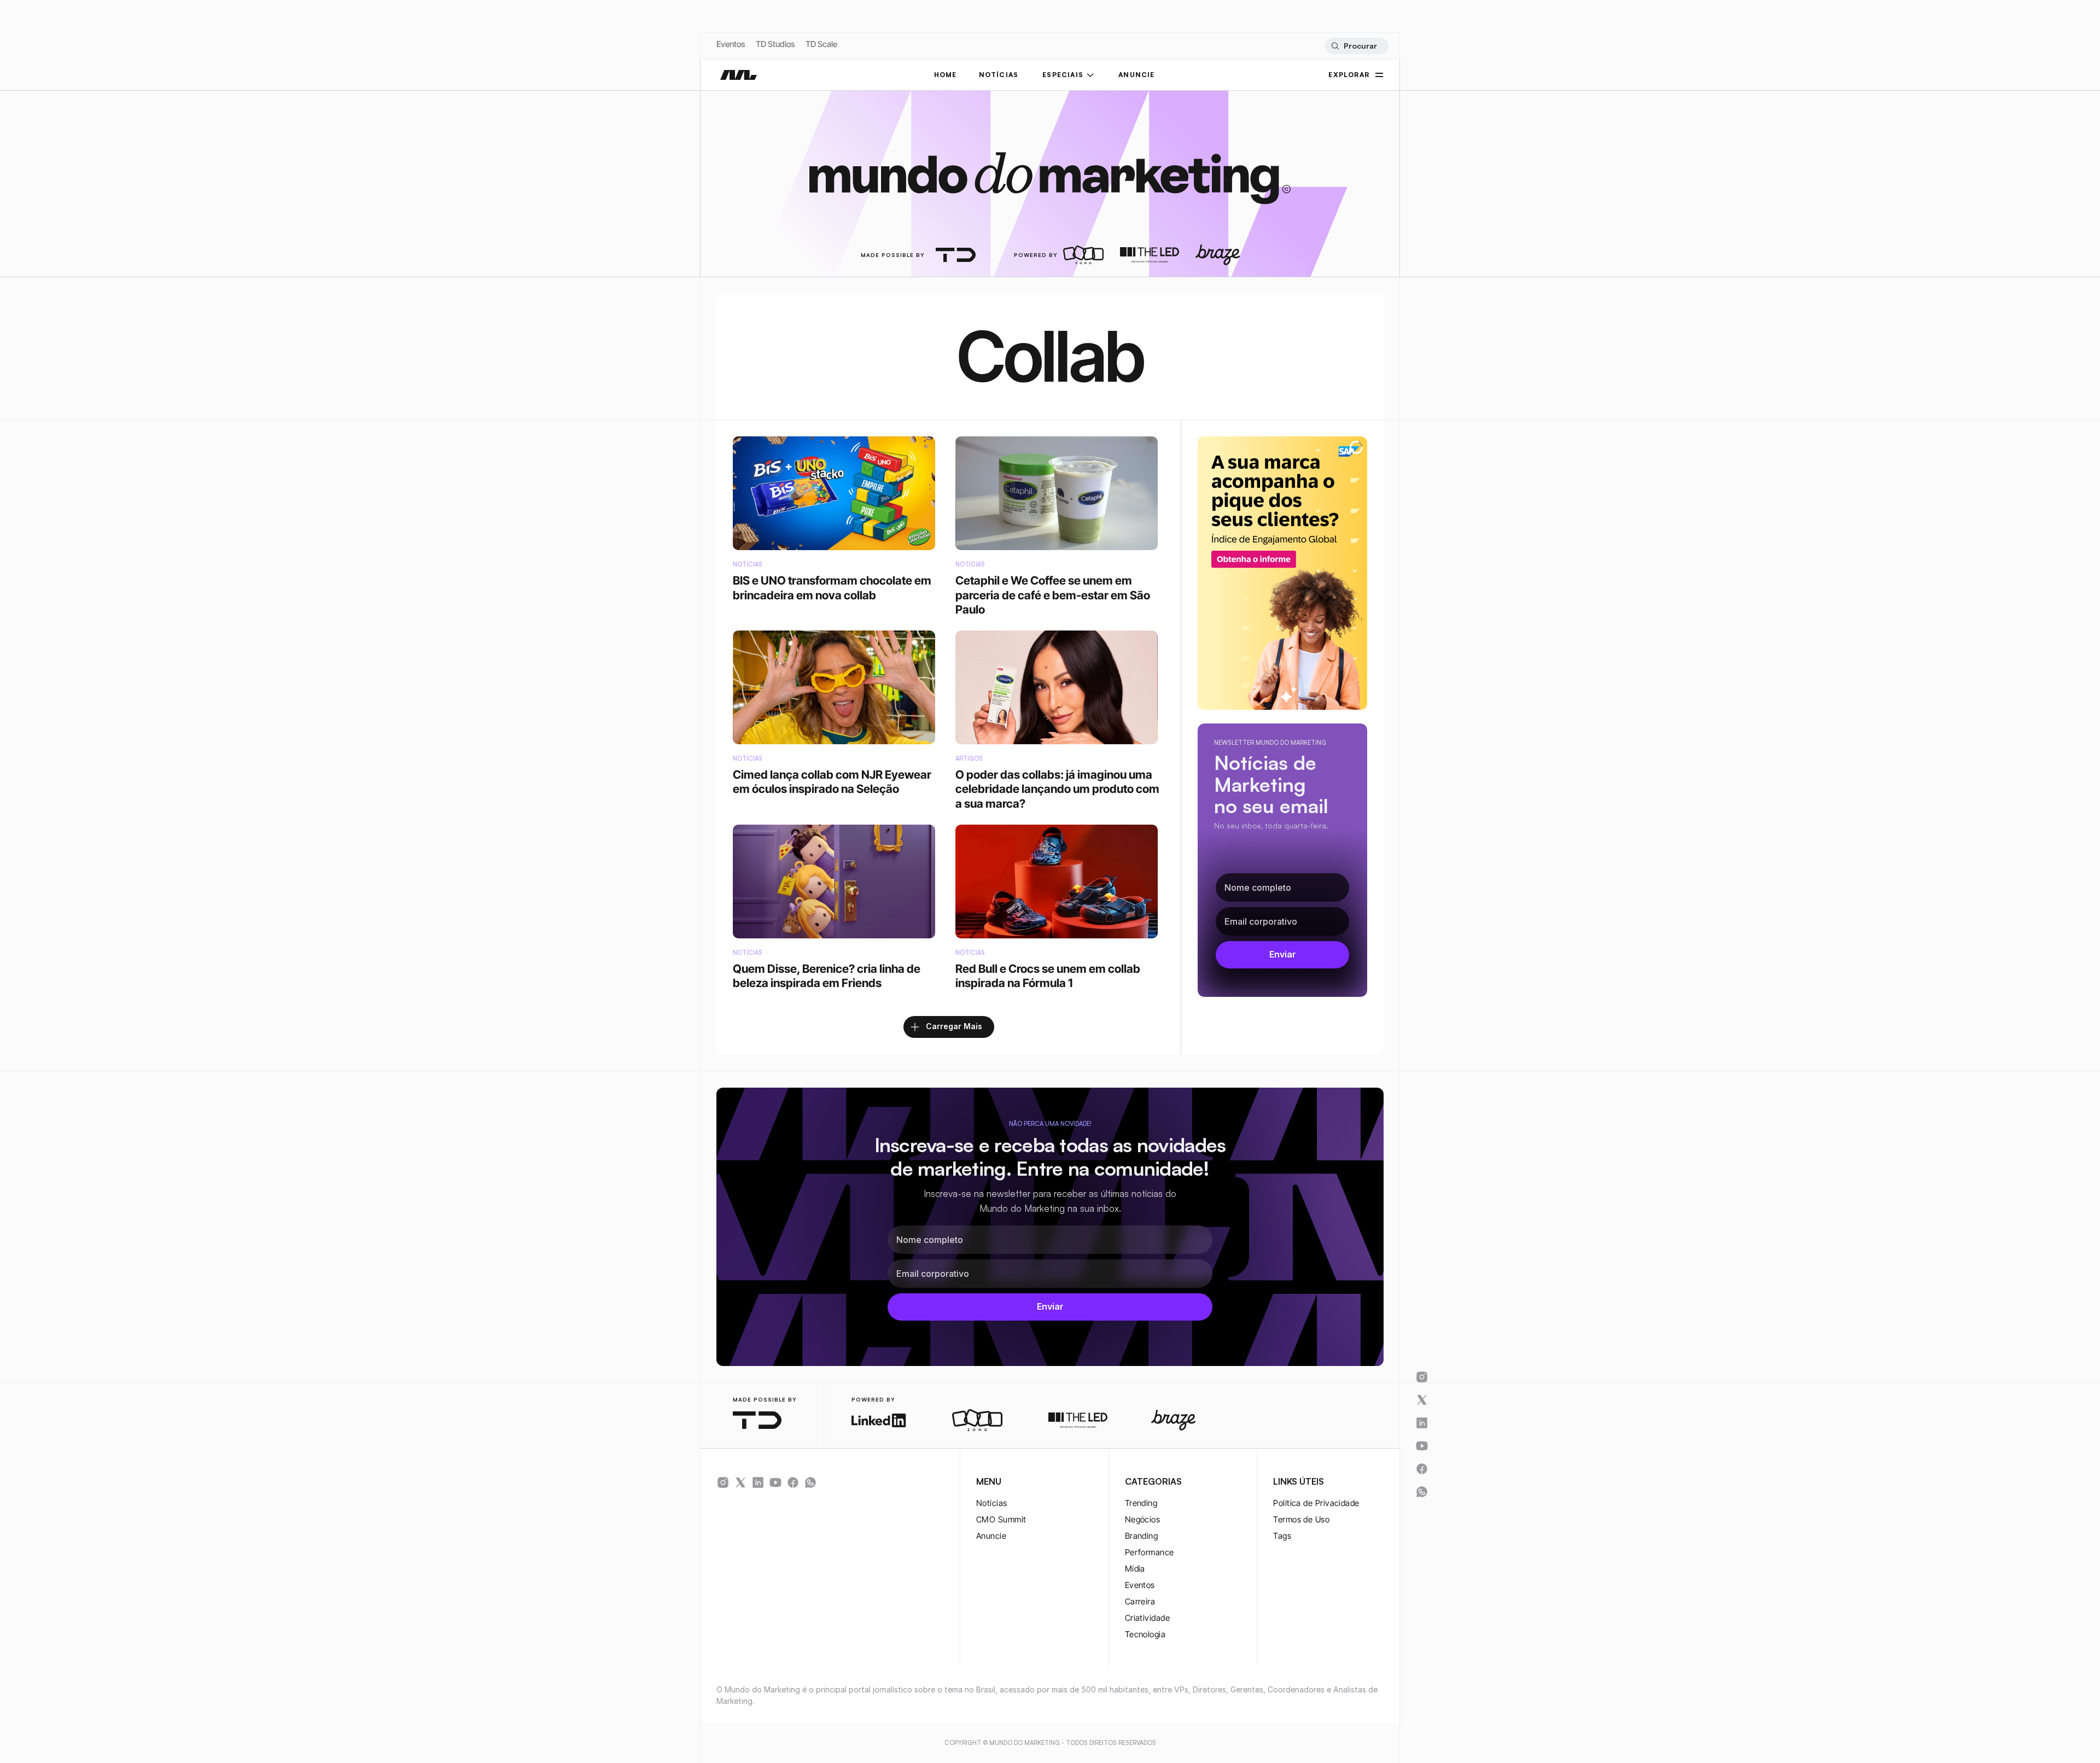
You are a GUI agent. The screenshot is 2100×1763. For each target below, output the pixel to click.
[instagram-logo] (723, 1482)
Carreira (1140, 1601)
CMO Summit (1001, 1519)
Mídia (1135, 1569)
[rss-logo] (793, 1482)
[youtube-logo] (775, 1482)
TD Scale (821, 44)
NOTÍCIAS (999, 75)
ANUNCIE (1136, 75)
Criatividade (1147, 1618)
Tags (1282, 1536)
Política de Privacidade (1316, 1503)
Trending (1141, 1503)
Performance (1150, 1552)
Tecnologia (1145, 1634)
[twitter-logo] (740, 1482)
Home (946, 75)
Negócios (1143, 1519)
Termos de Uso (1301, 1519)
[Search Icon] (1357, 46)
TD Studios (775, 44)
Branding (1142, 1536)
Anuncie (991, 1536)
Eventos (731, 44)
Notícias (992, 1503)
